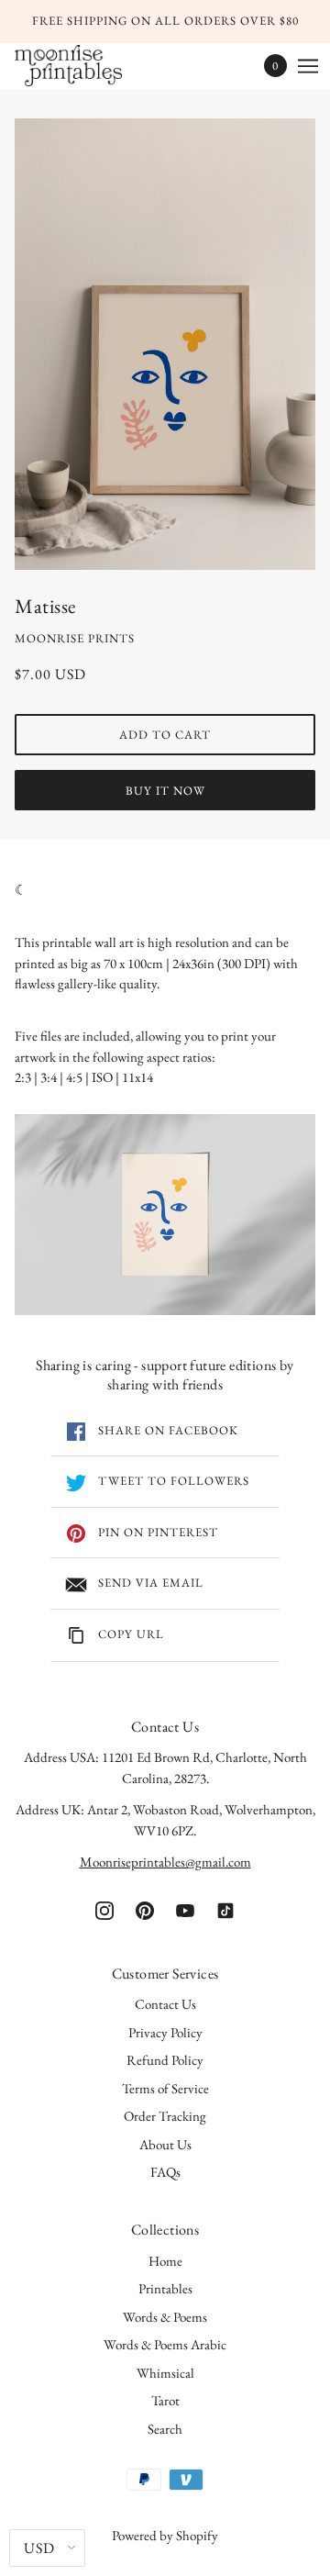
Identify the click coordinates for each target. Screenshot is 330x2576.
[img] (104, 1909)
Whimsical (165, 2373)
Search (165, 2429)
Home (165, 2261)
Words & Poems (165, 2317)
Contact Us (165, 2004)
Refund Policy (165, 2060)
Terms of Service (165, 2088)
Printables (165, 2288)
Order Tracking (165, 2116)
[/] (87, 66)
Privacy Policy (165, 2032)
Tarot (165, 2400)
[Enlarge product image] (165, 344)
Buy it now (165, 791)
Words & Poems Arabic (165, 2344)
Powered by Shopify (165, 2535)
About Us (165, 2144)
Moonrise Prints (75, 638)
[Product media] (165, 1215)
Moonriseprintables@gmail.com (165, 1862)
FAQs (165, 2172)
